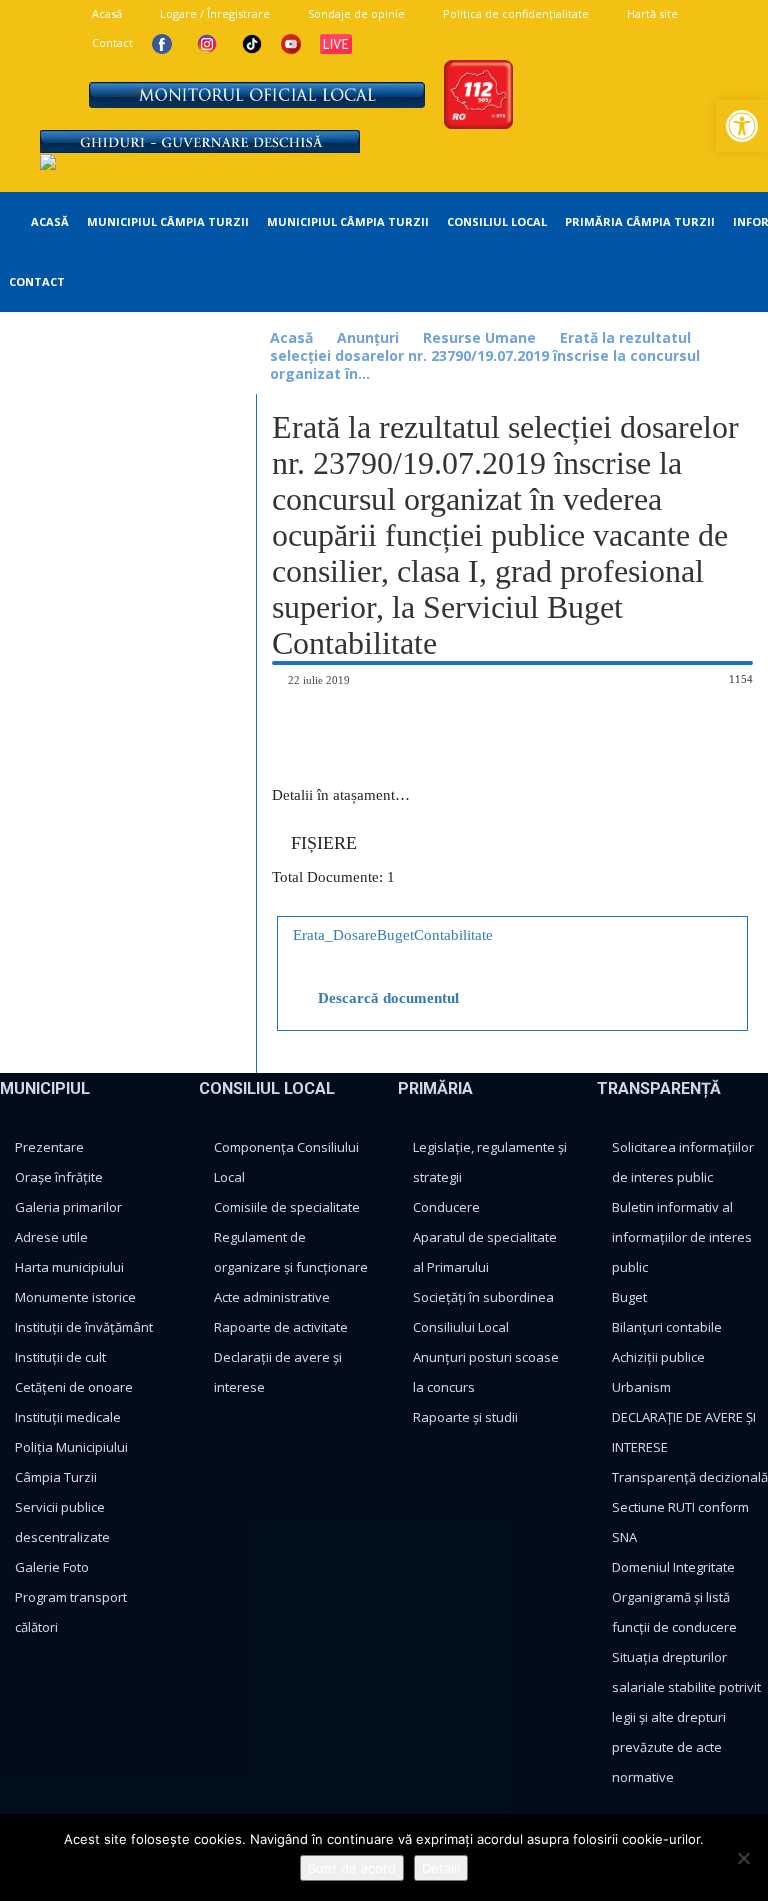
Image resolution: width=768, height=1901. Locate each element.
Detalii (441, 1868)
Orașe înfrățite (59, 1177)
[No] (743, 1858)
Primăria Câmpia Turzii (640, 221)
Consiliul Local (497, 221)
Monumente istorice (75, 1297)
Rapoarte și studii (465, 1417)
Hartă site (651, 13)
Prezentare (49, 1147)
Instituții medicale (68, 1417)
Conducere (446, 1207)
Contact (111, 42)
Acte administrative (272, 1297)
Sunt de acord (352, 1868)
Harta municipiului (69, 1267)
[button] (742, 126)
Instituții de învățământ (84, 1327)
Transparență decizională (690, 1477)
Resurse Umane (479, 337)
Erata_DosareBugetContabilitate (393, 935)
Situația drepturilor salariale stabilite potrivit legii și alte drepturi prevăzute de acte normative (686, 1717)
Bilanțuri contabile (667, 1327)
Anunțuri (368, 337)
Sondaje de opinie (355, 13)
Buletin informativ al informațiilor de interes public (682, 1237)
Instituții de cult (60, 1357)
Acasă (105, 13)
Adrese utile (51, 1237)
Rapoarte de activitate (281, 1327)
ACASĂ (48, 221)
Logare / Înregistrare (213, 13)
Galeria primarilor (68, 1207)
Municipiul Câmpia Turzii (168, 221)
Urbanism (641, 1387)
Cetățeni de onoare (74, 1387)
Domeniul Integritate (673, 1567)
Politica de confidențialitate (514, 13)
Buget (629, 1297)
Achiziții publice (658, 1357)
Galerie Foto (52, 1567)
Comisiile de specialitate (287, 1207)
